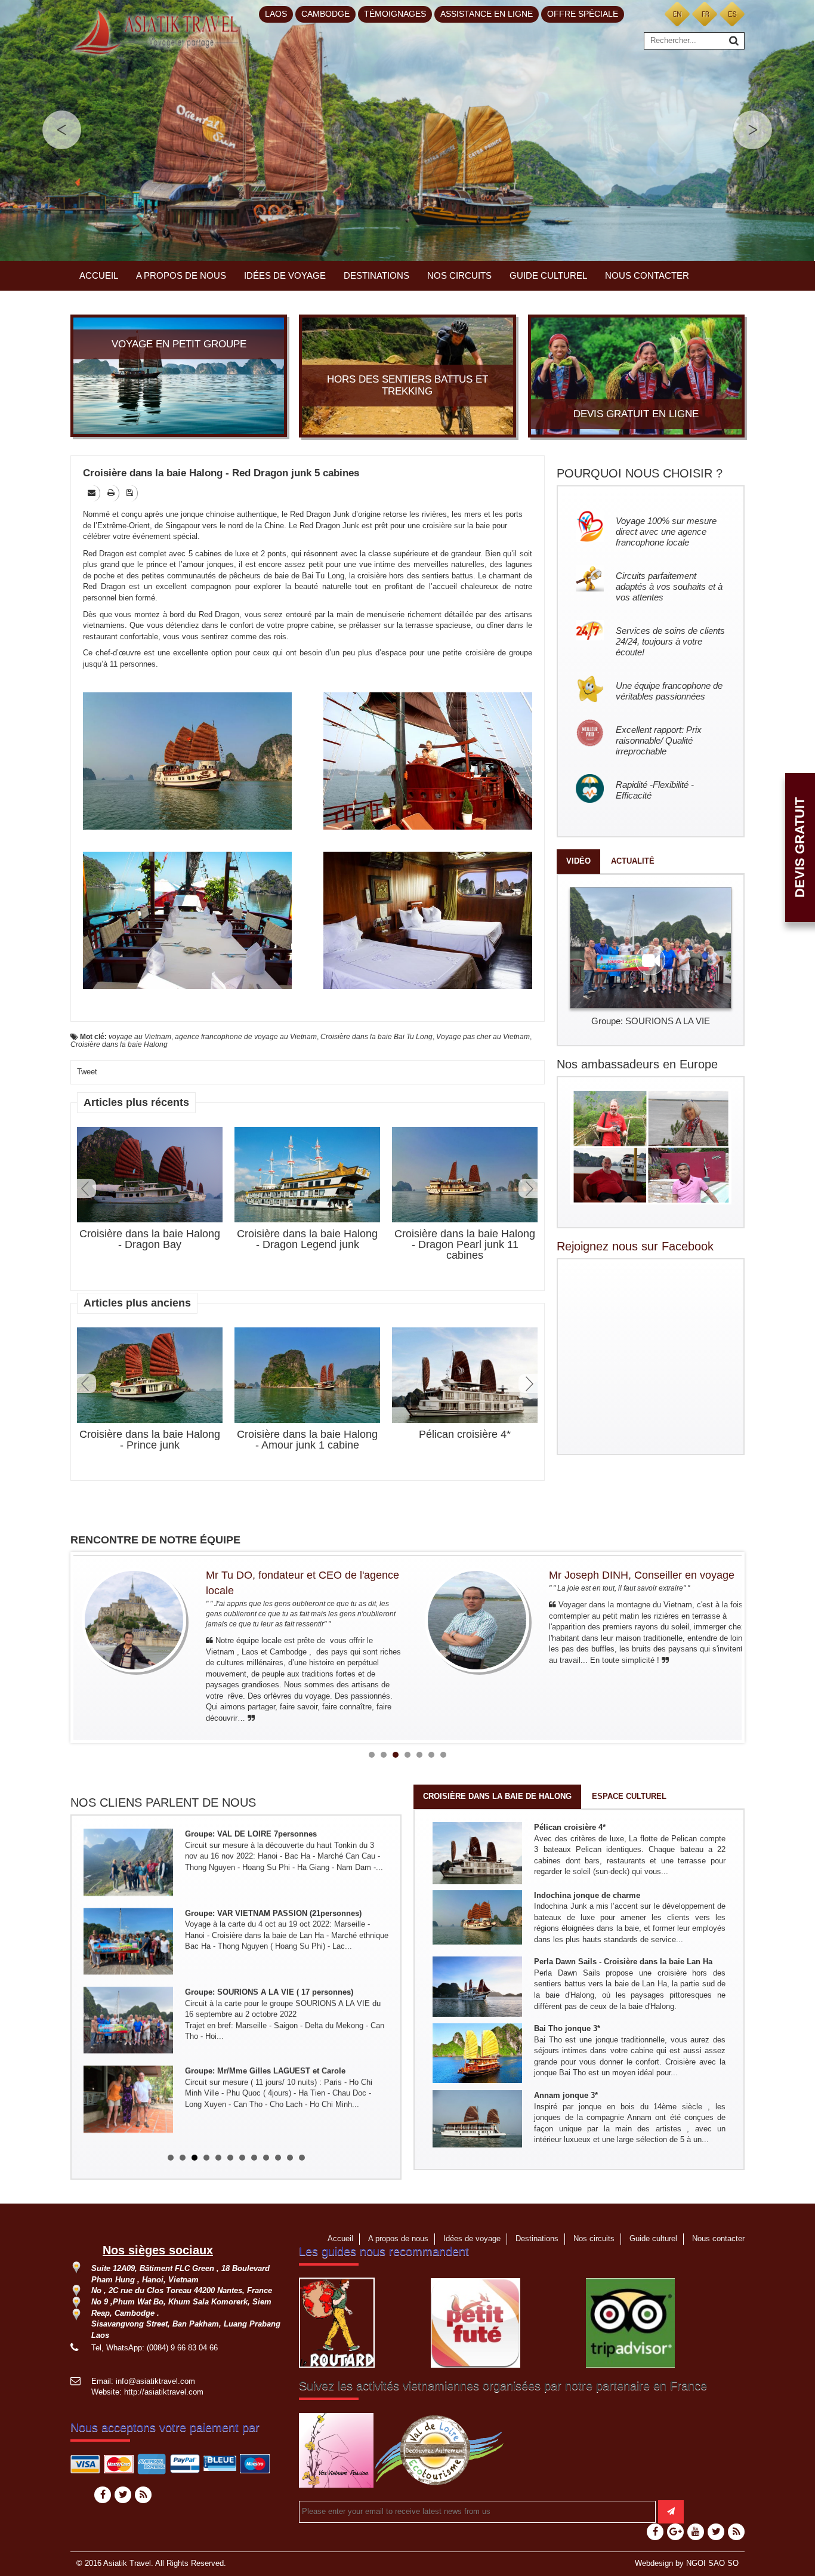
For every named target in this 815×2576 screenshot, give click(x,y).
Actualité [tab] (633, 861)
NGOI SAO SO (712, 2563)
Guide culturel (548, 275)
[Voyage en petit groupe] (179, 375)
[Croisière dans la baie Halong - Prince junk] (150, 1375)
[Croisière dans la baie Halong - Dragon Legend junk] (307, 1175)
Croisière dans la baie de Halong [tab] (497, 1796)
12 (302, 2158)
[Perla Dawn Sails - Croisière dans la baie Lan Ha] (477, 1986)
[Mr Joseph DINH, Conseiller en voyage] (477, 1620)
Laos (276, 14)
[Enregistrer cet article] (131, 493)
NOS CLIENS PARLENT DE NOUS (163, 1802)
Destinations (376, 275)
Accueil (99, 275)
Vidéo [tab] (578, 861)
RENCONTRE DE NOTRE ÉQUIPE (155, 1540)
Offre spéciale (583, 14)
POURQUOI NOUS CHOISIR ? (640, 473)
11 (290, 2158)
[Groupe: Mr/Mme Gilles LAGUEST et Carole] (128, 2099)
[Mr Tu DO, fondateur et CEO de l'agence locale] (134, 1620)
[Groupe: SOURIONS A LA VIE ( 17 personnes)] (128, 2019)
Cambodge (325, 14)
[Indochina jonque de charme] (477, 1917)
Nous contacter (647, 275)
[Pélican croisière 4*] (465, 1378)
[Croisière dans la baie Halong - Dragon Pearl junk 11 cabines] (465, 1175)
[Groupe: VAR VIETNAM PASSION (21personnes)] (128, 1940)
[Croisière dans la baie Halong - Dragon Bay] (150, 1175)
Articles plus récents (136, 1102)
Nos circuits (459, 275)
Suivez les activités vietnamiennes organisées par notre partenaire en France (503, 2386)
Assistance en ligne (487, 14)
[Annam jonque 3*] (477, 2118)
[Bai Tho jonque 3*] (477, 2052)
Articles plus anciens (137, 1303)
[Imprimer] (112, 493)
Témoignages (395, 14)
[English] (677, 13)
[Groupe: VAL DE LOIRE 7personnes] (128, 1861)
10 (278, 2158)
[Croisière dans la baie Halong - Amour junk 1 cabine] (307, 1375)
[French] (705, 13)
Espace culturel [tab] (629, 1796)
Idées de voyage (285, 275)
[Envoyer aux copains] (92, 493)
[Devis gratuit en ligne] (636, 375)
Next (528, 1188)
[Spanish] (732, 13)
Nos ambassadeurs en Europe (637, 1064)
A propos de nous (181, 275)
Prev (87, 1188)
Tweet (87, 1072)
